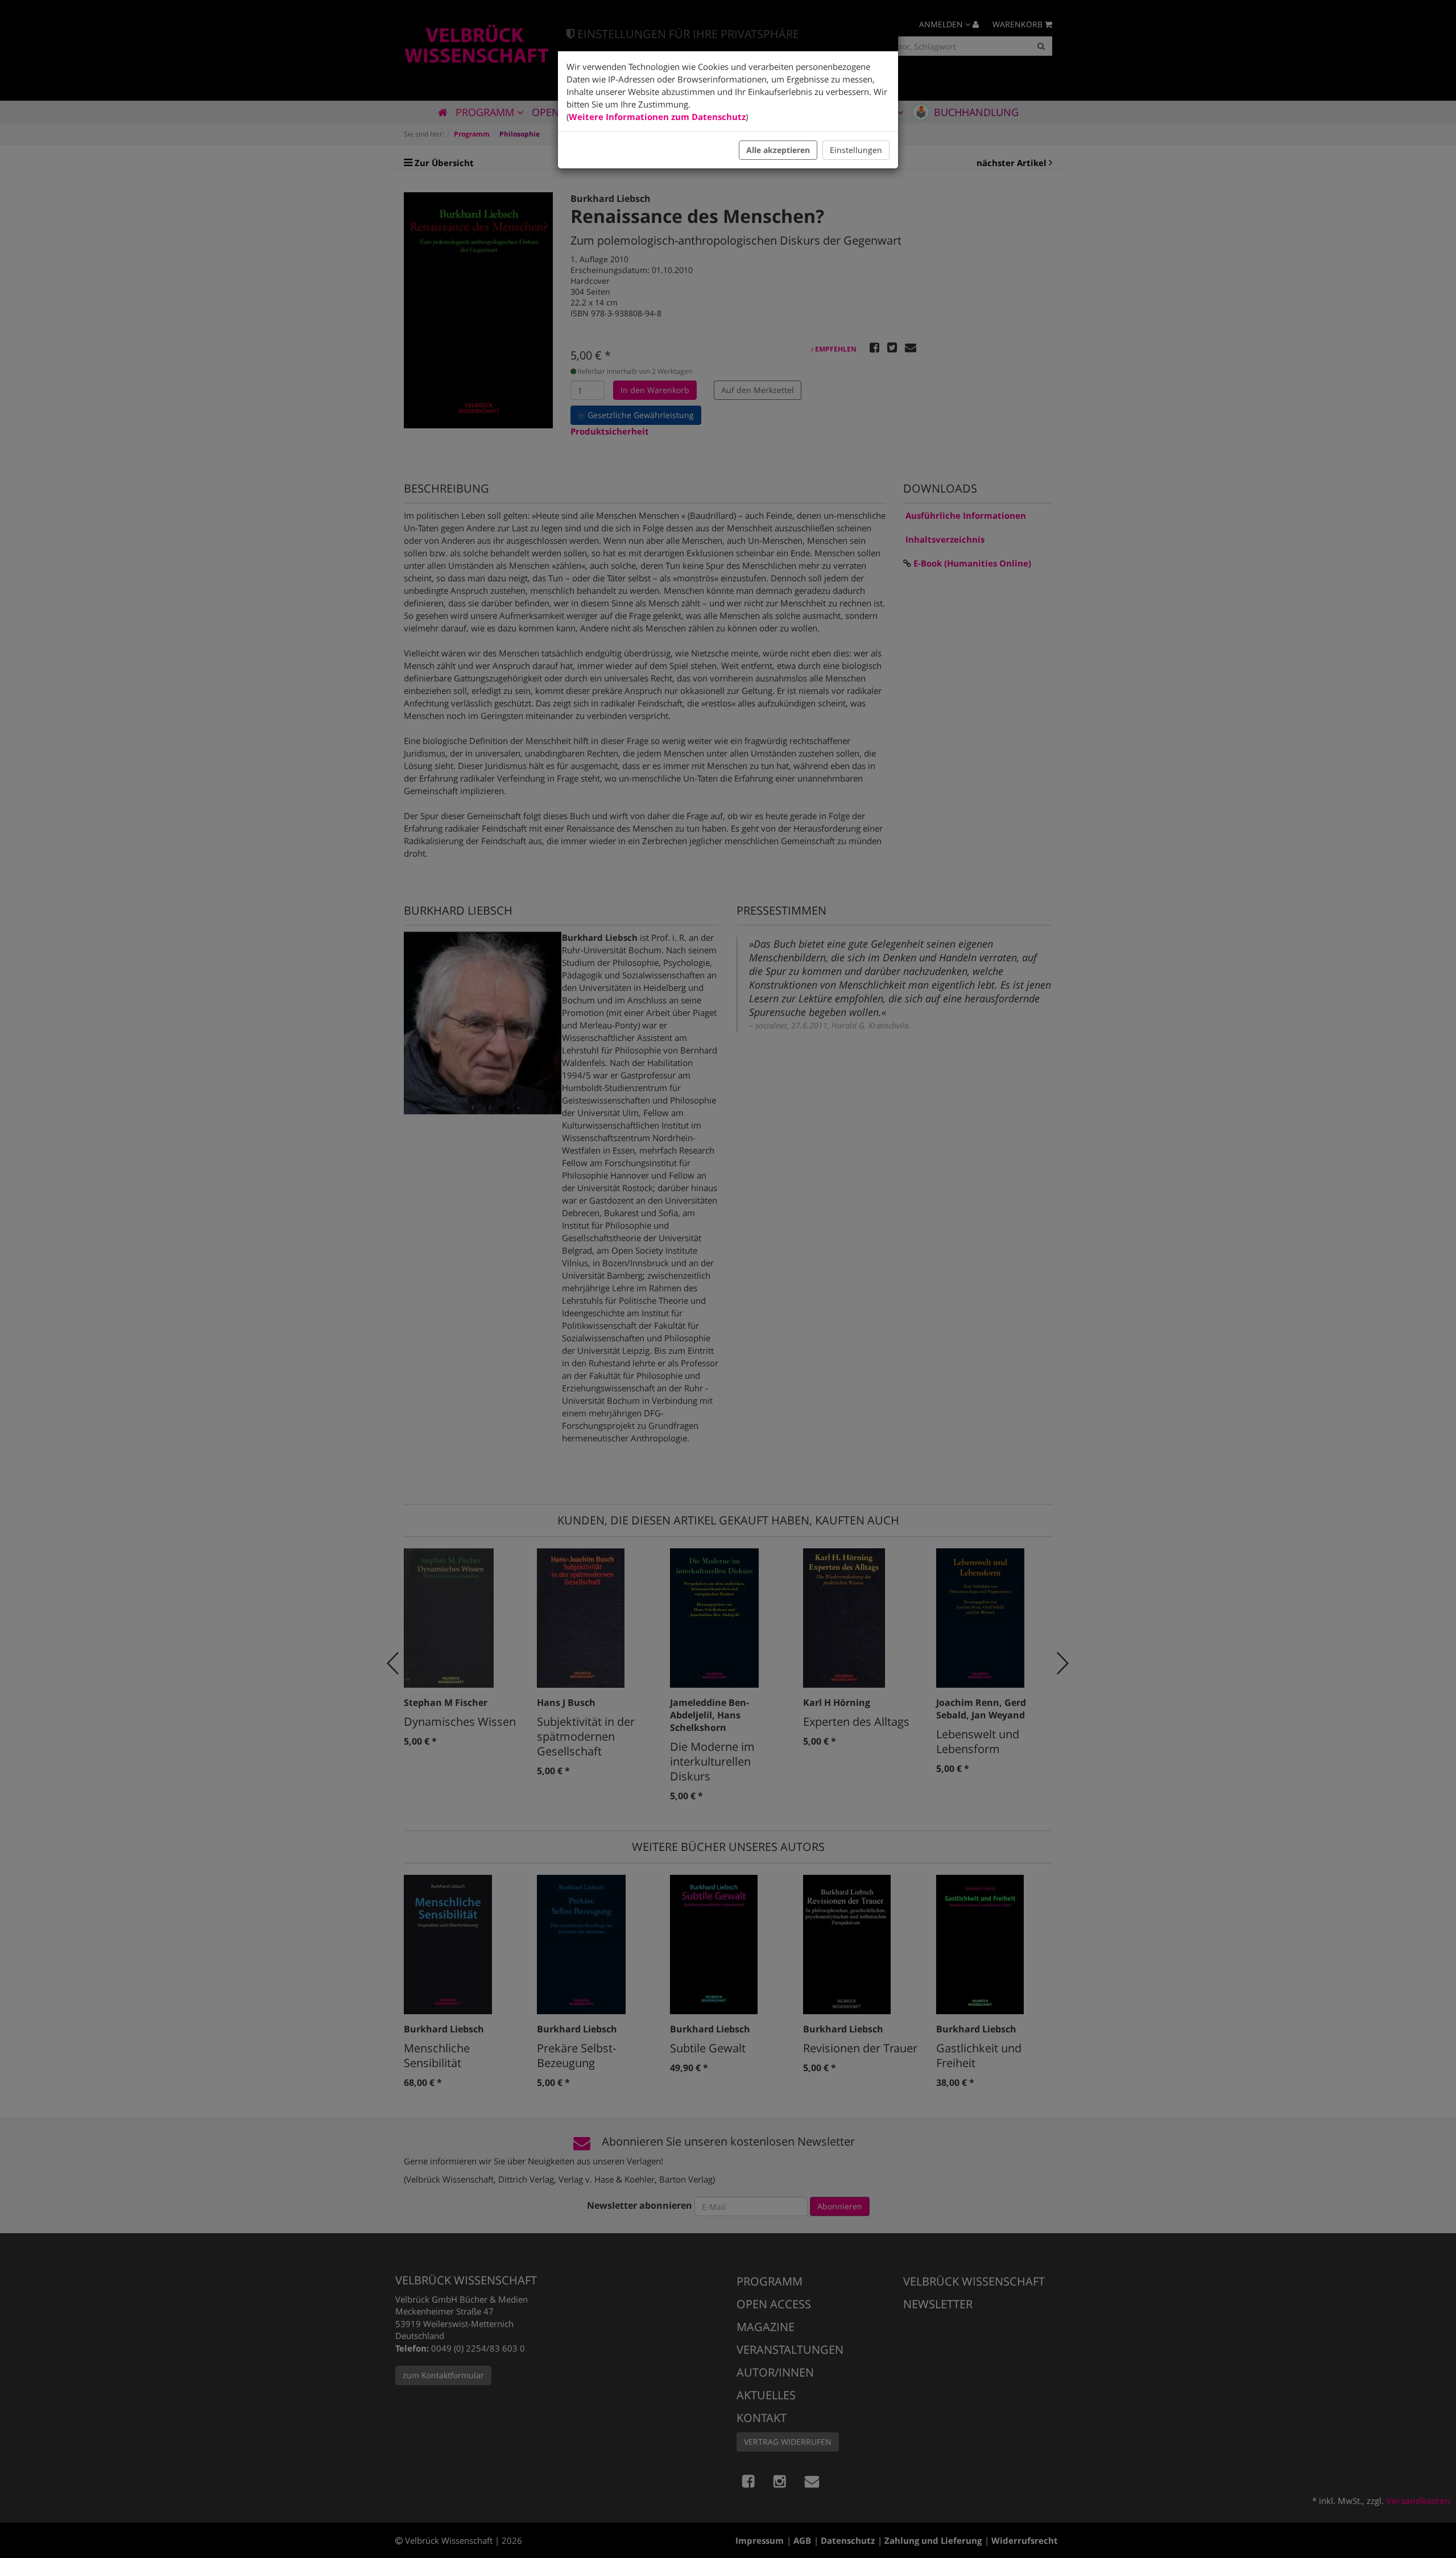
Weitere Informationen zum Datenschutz (657, 117)
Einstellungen (856, 150)
